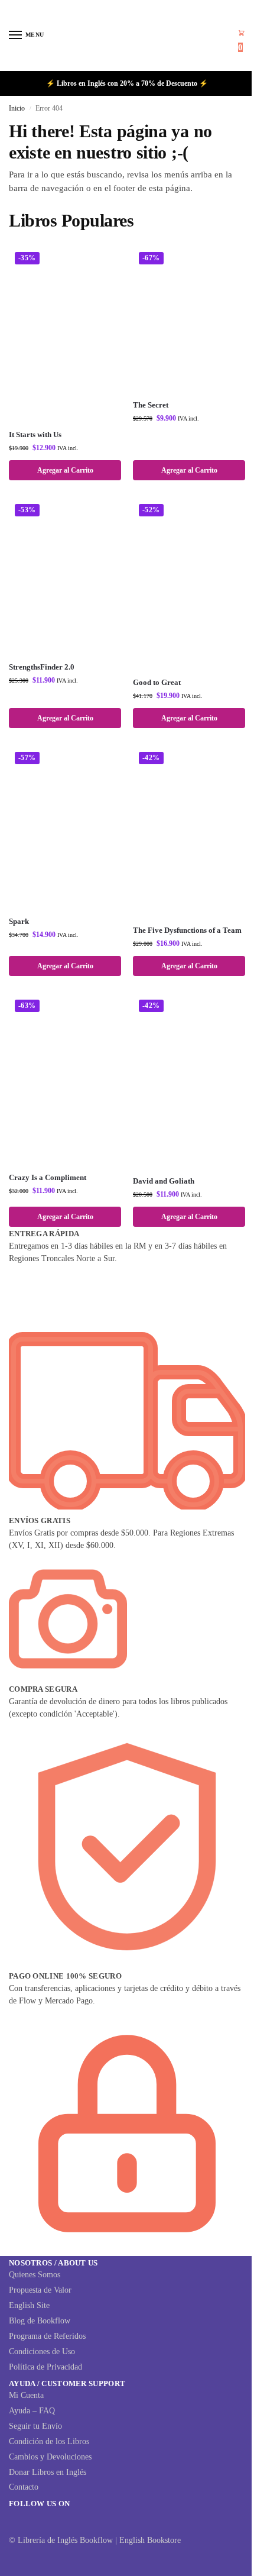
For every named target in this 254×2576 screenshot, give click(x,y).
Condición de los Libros (49, 2441)
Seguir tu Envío (35, 2426)
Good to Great (157, 682)
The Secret (151, 405)
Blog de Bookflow (40, 2321)
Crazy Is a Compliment (48, 1177)
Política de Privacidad (45, 2367)
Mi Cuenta (26, 2395)
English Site (29, 2305)
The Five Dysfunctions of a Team (187, 930)
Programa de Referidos (47, 2336)
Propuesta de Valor (40, 2290)
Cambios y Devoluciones (50, 2457)
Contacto (24, 2487)
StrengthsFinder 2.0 (42, 667)
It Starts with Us (35, 434)
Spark (19, 921)
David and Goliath (164, 1181)
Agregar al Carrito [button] (65, 470)
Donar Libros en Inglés (48, 2472)
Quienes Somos (35, 2275)
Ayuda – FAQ (32, 2411)
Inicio (17, 108)
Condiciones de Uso (42, 2352)
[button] (242, 41)
